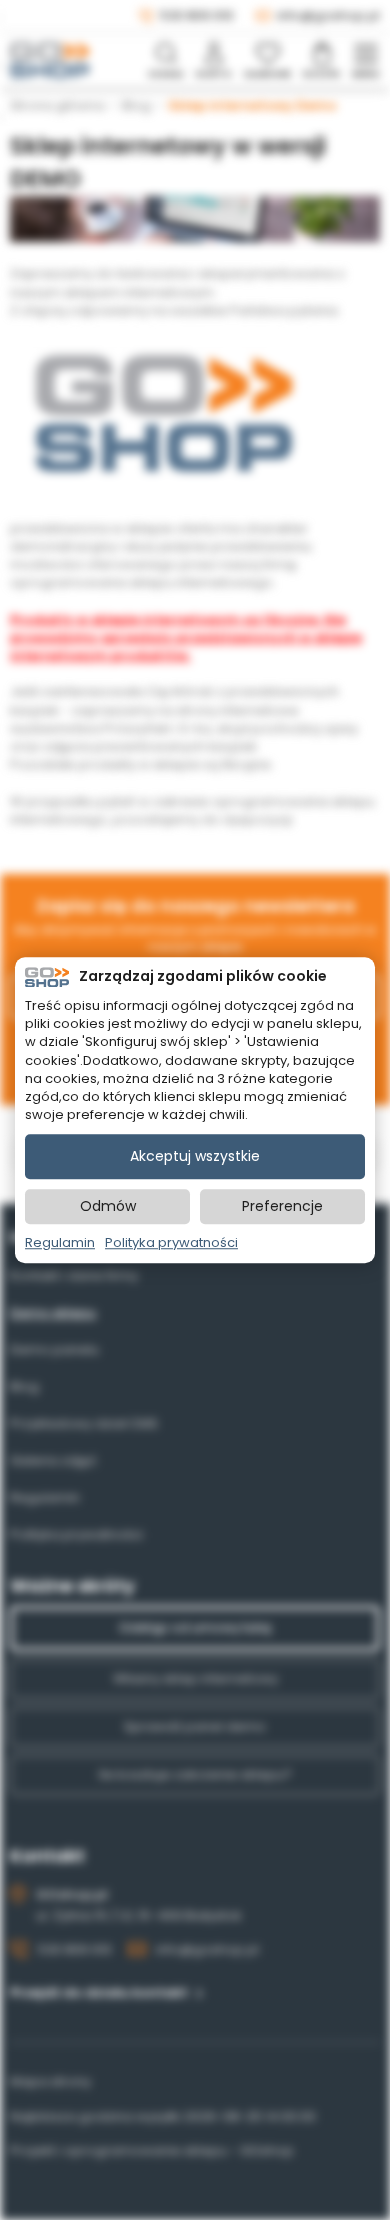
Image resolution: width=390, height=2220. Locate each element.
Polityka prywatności (171, 1243)
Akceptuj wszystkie (195, 1157)
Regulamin (60, 1243)
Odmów (108, 1207)
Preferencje (282, 1207)
